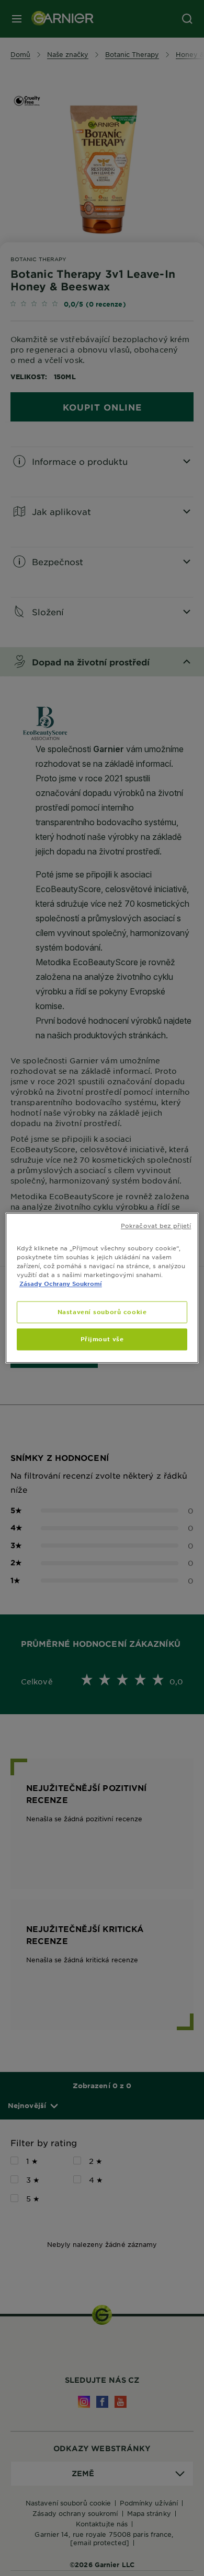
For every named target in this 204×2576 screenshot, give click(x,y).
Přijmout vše (102, 1339)
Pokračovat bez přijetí (156, 1225)
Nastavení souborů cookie (102, 1312)
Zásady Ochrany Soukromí (61, 1284)
